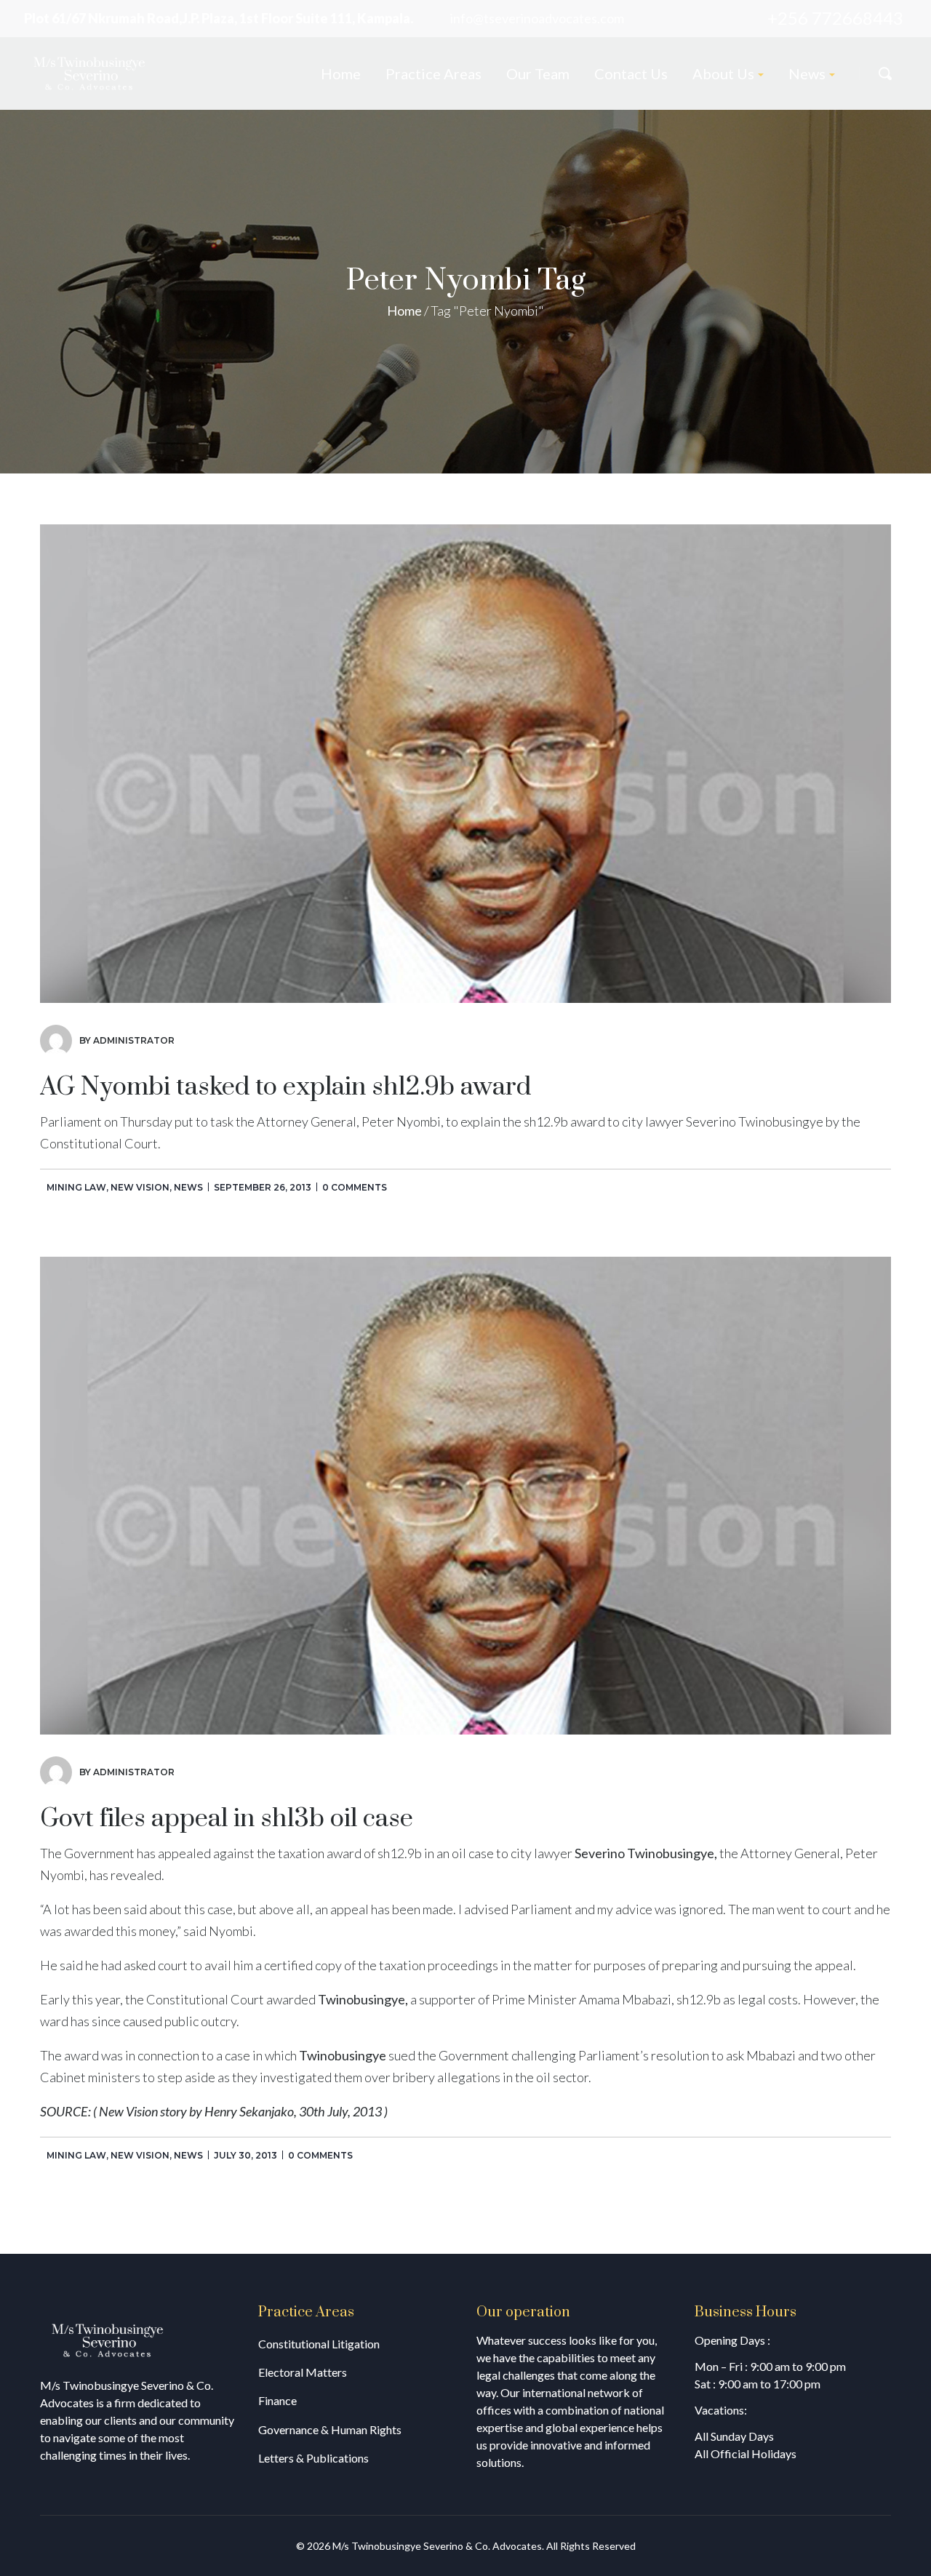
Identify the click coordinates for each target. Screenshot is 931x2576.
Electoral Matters (303, 2372)
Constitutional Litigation (319, 2344)
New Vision (140, 1187)
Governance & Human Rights (330, 2429)
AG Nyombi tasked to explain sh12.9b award (285, 1087)
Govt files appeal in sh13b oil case (227, 1819)
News (188, 1187)
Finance (277, 2400)
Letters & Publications (313, 2458)
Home (404, 311)
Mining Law (76, 1187)
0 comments (355, 1187)
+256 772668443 (835, 18)
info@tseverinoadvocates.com (537, 18)
